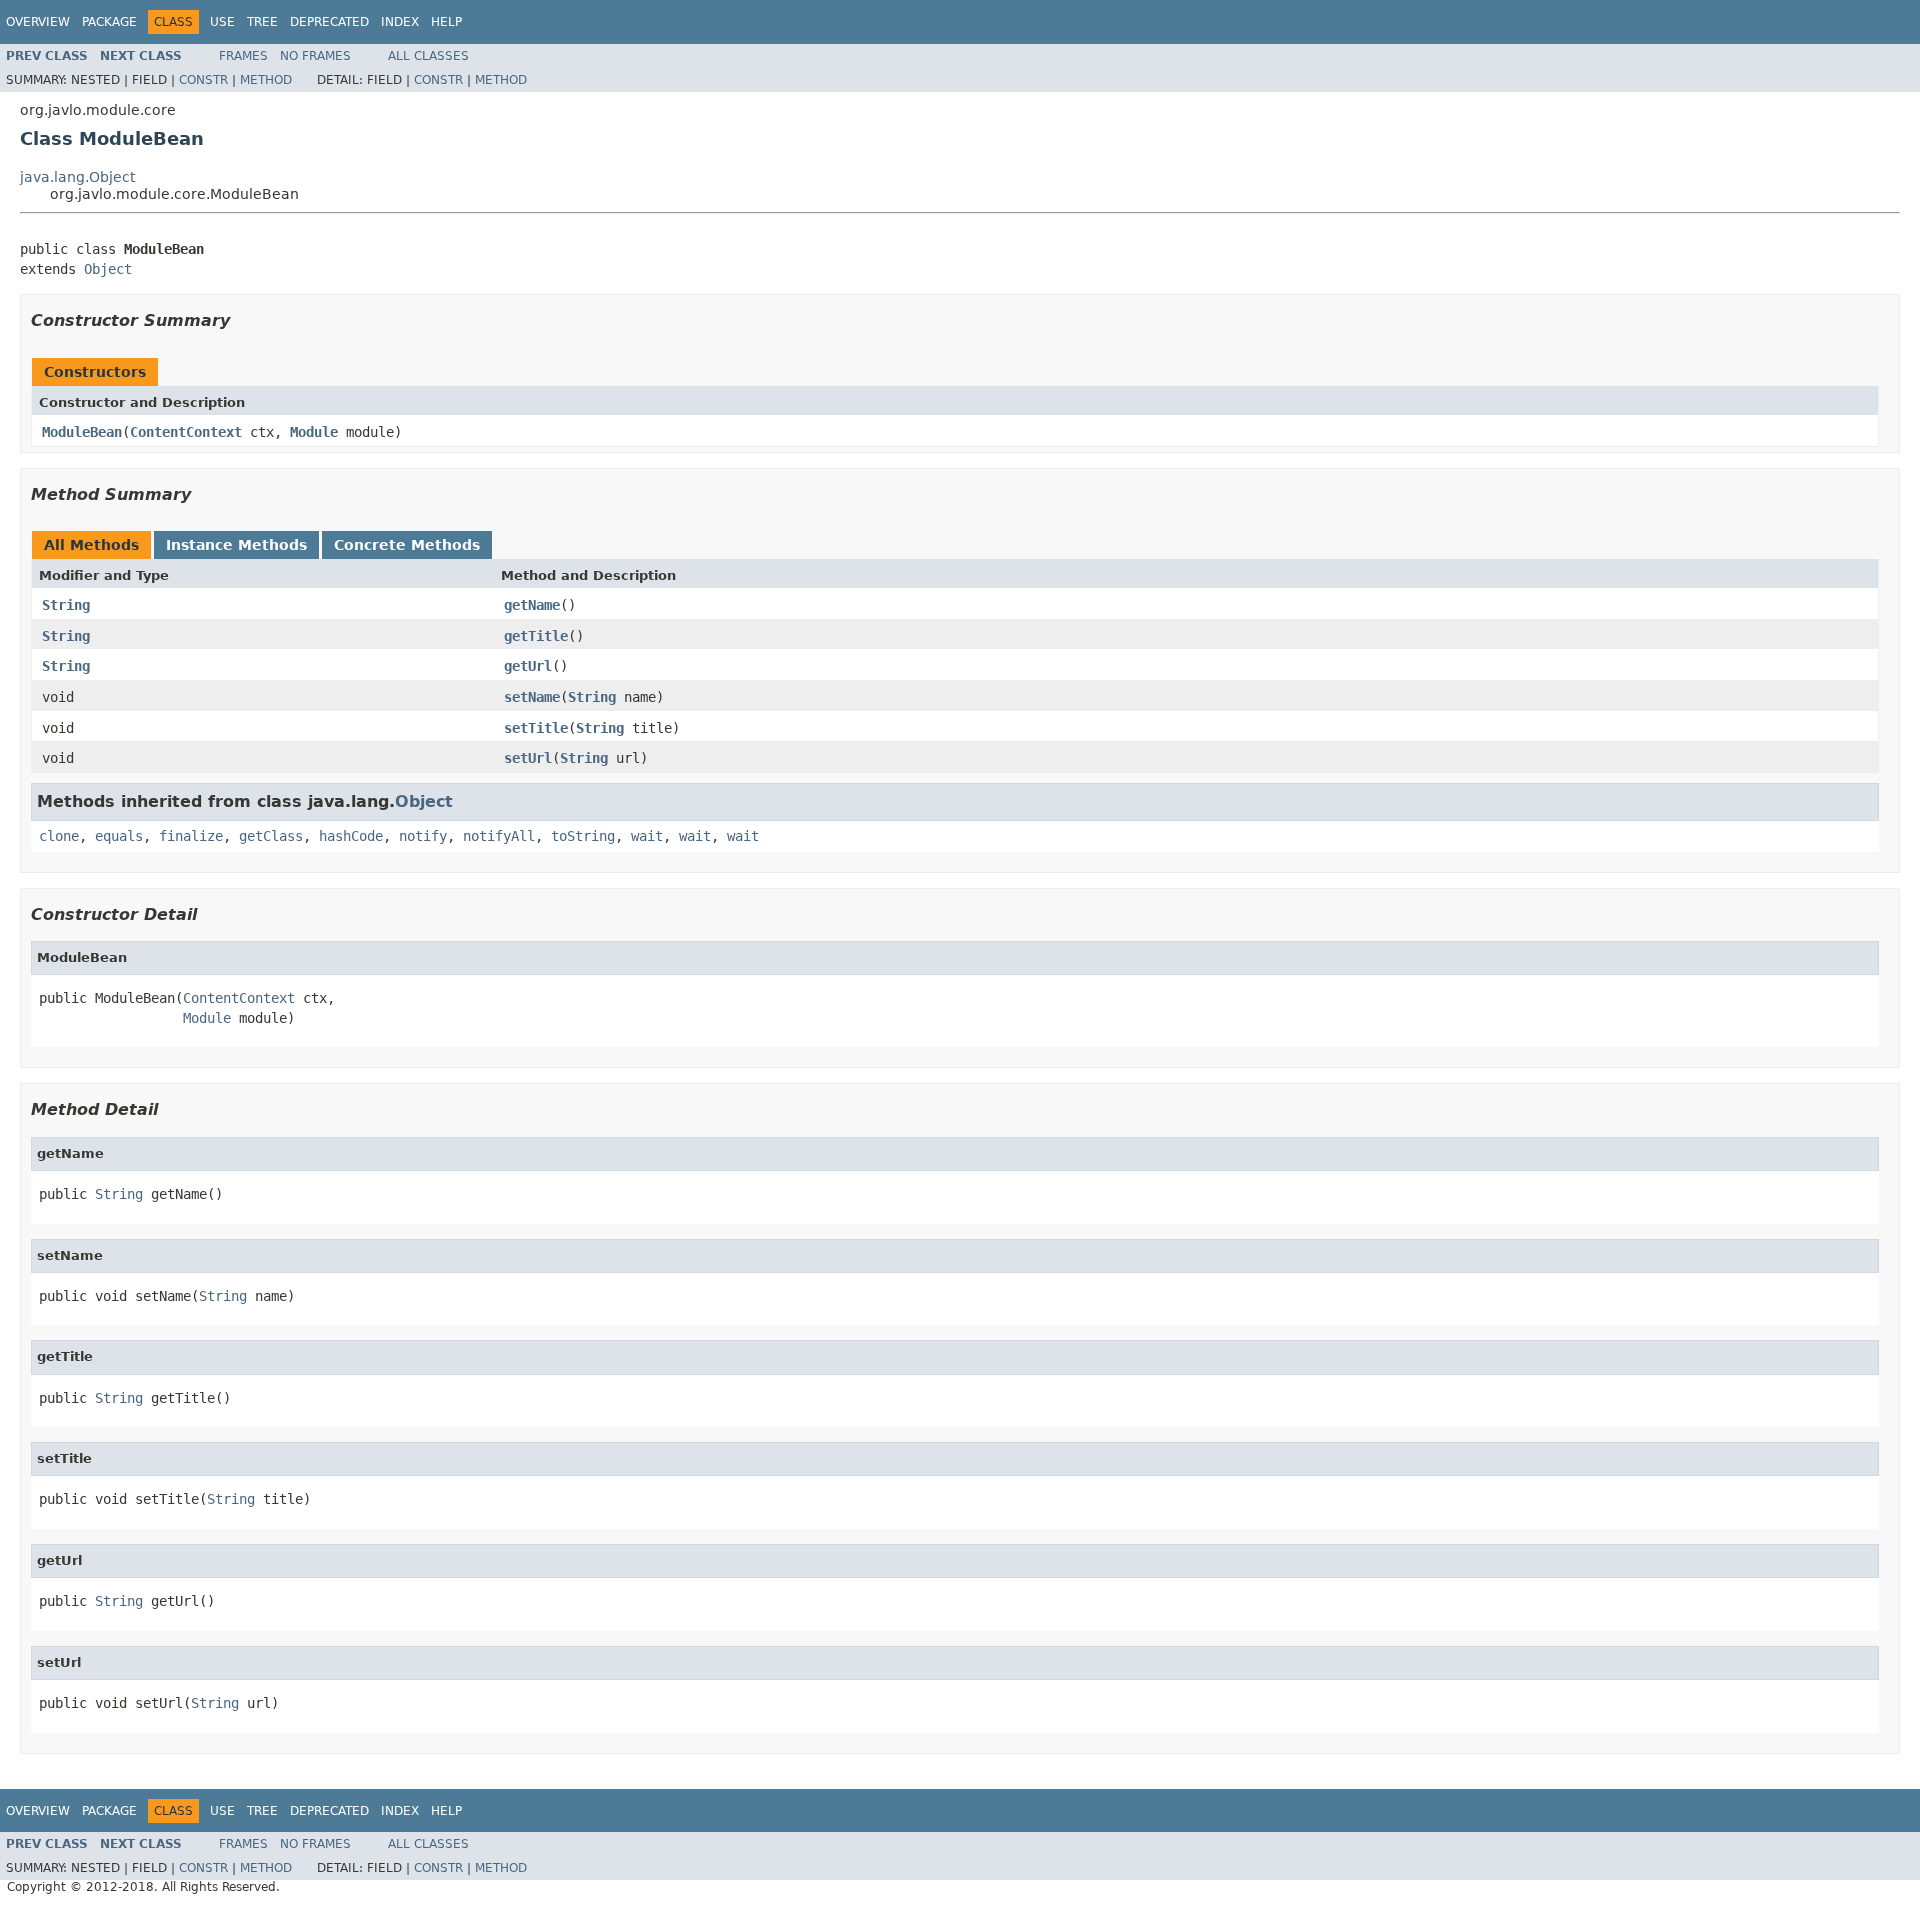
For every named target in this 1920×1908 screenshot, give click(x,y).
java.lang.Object (77, 177)
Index (400, 22)
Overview (38, 22)
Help (446, 22)
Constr (203, 80)
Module (314, 432)
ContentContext (186, 432)
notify (423, 836)
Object (108, 269)
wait (647, 836)
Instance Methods (236, 545)
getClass (271, 836)
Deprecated (329, 22)
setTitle (536, 728)
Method (266, 80)
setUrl (528, 758)
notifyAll (499, 836)
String (66, 605)
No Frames (315, 56)
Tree (262, 22)
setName (532, 697)
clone (59, 836)
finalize (191, 836)
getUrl (528, 666)
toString (583, 836)
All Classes (428, 56)
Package (109, 22)
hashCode (351, 836)
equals (119, 836)
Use (222, 22)
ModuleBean (82, 432)
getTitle (536, 636)
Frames (243, 56)
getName (532, 605)
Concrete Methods (407, 545)
